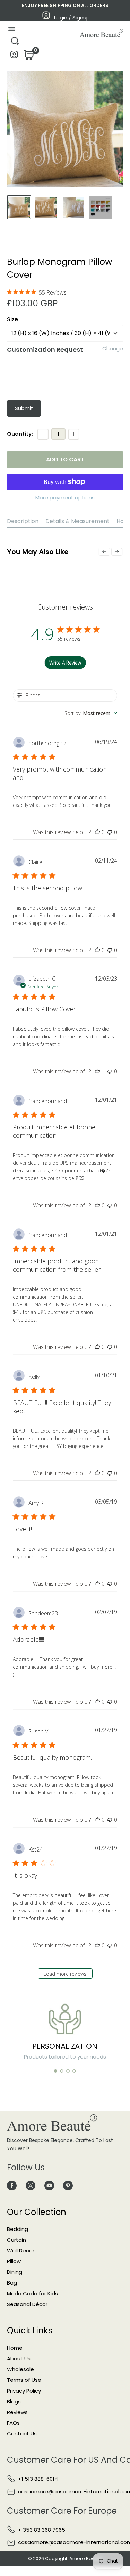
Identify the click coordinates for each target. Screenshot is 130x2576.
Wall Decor (21, 2250)
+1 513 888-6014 (38, 2479)
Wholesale (20, 2369)
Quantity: (20, 434)
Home (15, 2348)
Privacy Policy (24, 2391)
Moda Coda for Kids (32, 2293)
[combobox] (91, 713)
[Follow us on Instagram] (31, 2185)
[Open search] (15, 43)
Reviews (17, 2412)
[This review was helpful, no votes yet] (97, 832)
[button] (55, 2071)
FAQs (13, 2423)
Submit (24, 408)
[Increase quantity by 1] (74, 434)
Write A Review (65, 663)
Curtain (16, 2240)
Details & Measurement (77, 521)
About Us (19, 2358)
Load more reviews (65, 1974)
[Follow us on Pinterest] (68, 2185)
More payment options (65, 498)
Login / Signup (72, 17)
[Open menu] (12, 31)
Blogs (14, 2401)
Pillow (14, 2261)
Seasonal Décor (27, 2304)
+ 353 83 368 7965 (42, 2530)
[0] (28, 57)
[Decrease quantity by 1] (43, 434)
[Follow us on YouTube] (49, 2185)
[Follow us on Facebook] (12, 2185)
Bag (12, 2283)
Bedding (18, 2229)
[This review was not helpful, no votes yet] (110, 832)
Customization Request (45, 349)
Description (23, 521)
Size (12, 319)
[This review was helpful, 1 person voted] (97, 1071)
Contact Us (22, 2434)
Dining (15, 2272)
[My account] (14, 56)
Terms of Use (24, 2380)
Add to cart (65, 460)
